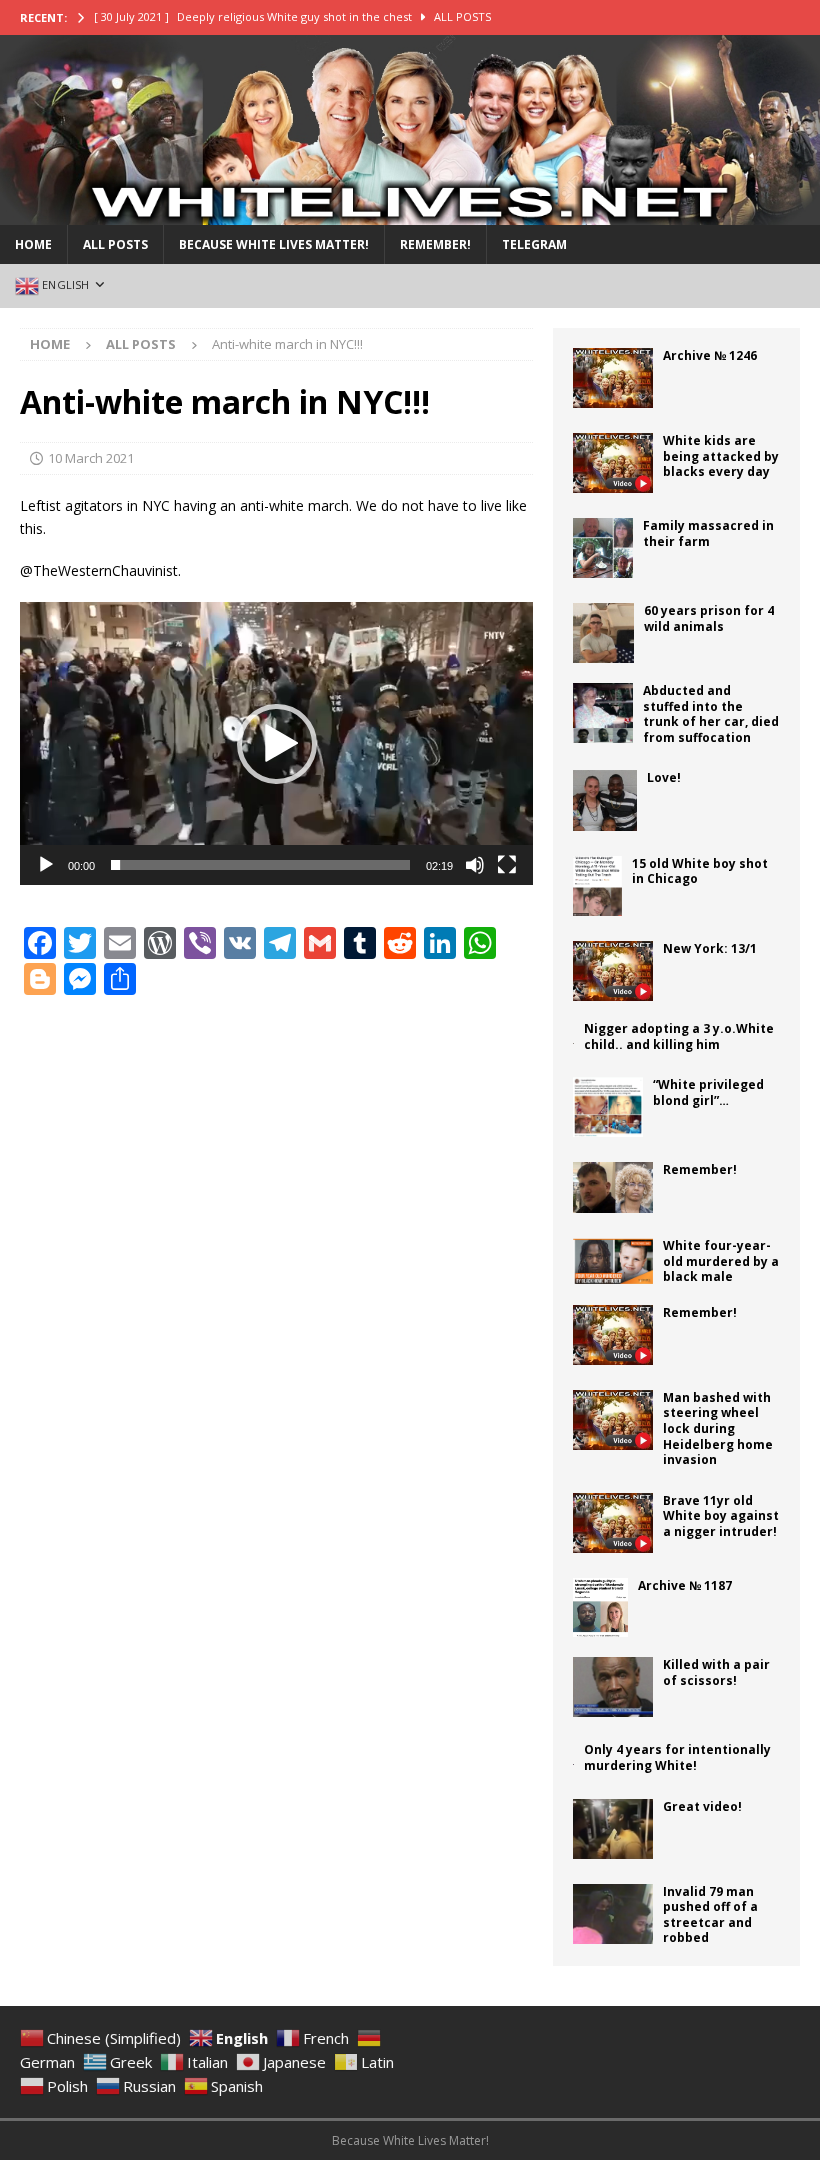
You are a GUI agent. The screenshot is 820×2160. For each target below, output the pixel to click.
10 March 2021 (91, 458)
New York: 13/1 (710, 948)
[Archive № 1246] (613, 378)
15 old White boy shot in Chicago (700, 871)
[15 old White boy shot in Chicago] (597, 886)
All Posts (115, 244)
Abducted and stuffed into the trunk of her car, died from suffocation (711, 714)
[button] (277, 744)
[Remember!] (613, 1187)
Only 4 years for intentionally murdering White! (677, 1757)
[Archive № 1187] (600, 1608)
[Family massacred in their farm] (603, 548)
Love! (664, 777)
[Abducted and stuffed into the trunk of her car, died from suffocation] (603, 713)
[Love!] (605, 800)
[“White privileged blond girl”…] (608, 1107)
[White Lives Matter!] (410, 212)
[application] (276, 743)
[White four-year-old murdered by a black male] (613, 1261)
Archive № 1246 (710, 355)
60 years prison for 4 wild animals (709, 618)
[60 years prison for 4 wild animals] (603, 633)
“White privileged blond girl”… (708, 1092)
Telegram (534, 244)
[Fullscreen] (507, 865)
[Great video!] (613, 1829)
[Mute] (475, 865)
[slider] (260, 865)
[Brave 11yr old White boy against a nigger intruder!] (613, 1523)
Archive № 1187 (685, 1585)
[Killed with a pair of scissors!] (613, 1687)
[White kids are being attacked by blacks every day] (613, 463)
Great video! (702, 1806)
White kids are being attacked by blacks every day (721, 456)
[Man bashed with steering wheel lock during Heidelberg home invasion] (613, 1420)
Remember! (435, 244)
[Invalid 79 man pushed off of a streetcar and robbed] (613, 1914)
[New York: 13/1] (613, 971)
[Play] (46, 865)
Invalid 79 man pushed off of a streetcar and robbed (710, 1915)
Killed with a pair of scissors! (716, 1672)
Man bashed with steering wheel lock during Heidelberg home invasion (718, 1428)
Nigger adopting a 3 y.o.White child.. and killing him (679, 1036)
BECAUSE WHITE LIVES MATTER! (274, 244)
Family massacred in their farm (708, 533)
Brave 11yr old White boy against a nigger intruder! (721, 1516)
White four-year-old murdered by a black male (721, 1261)
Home (33, 244)
